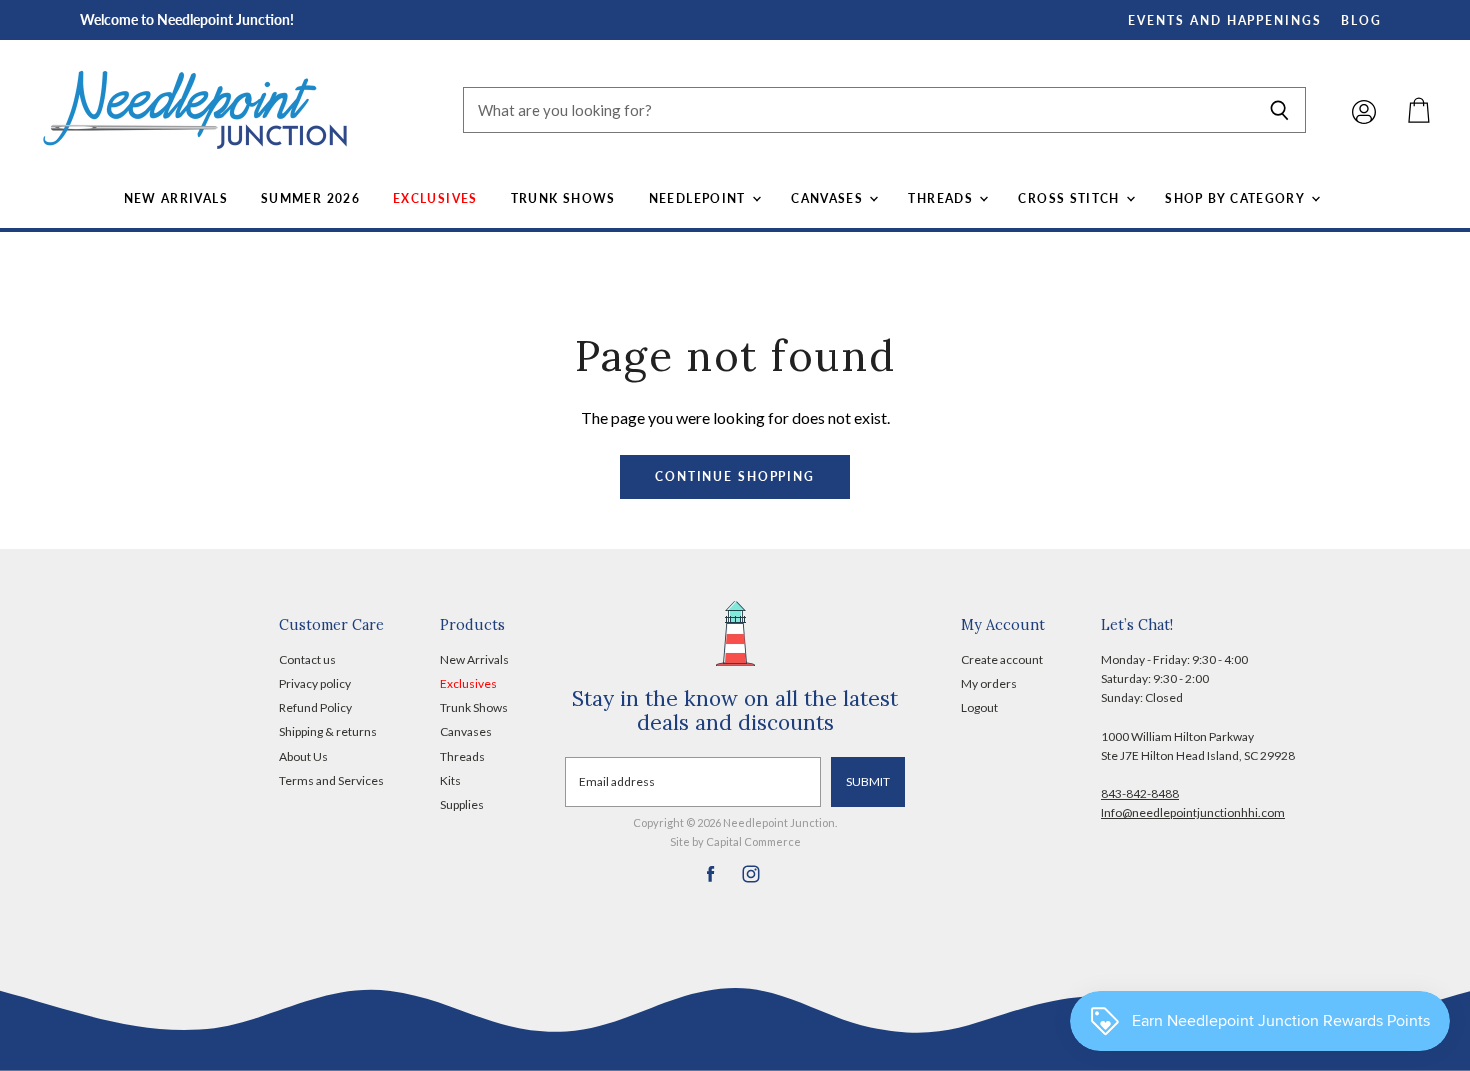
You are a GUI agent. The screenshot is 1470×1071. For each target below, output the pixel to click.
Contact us (307, 659)
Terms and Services (331, 780)
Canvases (829, 198)
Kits (450, 780)
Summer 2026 (310, 198)
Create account (1002, 659)
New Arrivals (176, 198)
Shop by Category (1236, 198)
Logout (979, 707)
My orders (989, 683)
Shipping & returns (328, 731)
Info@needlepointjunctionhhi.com (1193, 812)
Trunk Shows (563, 198)
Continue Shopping (735, 476)
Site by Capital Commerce (735, 841)
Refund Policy (315, 707)
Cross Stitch (1071, 198)
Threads (942, 198)
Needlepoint (699, 198)
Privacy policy (315, 683)
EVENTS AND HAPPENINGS (1225, 20)
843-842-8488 (1140, 793)
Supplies (462, 804)
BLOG (1361, 20)
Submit (868, 781)
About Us (303, 756)
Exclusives (435, 198)
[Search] (1279, 110)
